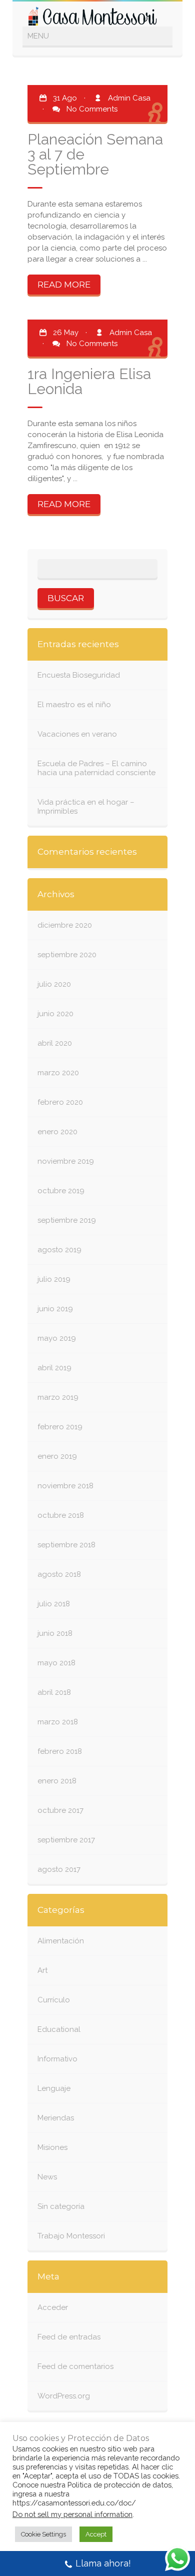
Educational (59, 2029)
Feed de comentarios (75, 2366)
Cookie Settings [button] (43, 2534)
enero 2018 (57, 1781)
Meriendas (56, 2118)
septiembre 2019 (67, 1220)
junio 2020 (55, 1014)
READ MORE (64, 285)
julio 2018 (54, 1604)
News (47, 2177)
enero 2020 (57, 1132)
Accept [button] (96, 2534)
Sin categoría (61, 2206)
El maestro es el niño (74, 705)
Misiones (52, 2147)
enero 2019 (57, 1456)
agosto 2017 (59, 1869)
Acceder (53, 2307)
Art (42, 1970)
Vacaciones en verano (77, 734)
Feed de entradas (69, 2337)
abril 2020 (55, 1043)
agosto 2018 (59, 1574)
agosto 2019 (59, 1250)
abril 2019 (54, 1368)
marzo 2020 (58, 1073)
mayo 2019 (57, 1338)
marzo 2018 (58, 1722)
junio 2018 (55, 1633)
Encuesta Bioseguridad (79, 675)
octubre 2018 (61, 1515)
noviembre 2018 (65, 1486)
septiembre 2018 (66, 1545)
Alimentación (61, 1941)
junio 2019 (55, 1309)
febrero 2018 (60, 1751)
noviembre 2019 (66, 1161)
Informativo (57, 2059)
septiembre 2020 (67, 955)
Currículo (54, 2000)
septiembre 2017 (66, 1840)
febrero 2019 (60, 1427)
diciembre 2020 (65, 925)
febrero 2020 (60, 1102)
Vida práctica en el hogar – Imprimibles (86, 807)
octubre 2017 (60, 1810)
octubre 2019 (61, 1191)
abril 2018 (54, 1692)
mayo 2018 (56, 1663)
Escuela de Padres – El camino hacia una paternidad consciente (96, 768)
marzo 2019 (58, 1397)
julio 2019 (54, 1279)
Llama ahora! (103, 2563)
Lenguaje (54, 2088)
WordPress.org (64, 2396)
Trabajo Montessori (71, 2236)
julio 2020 (54, 984)
